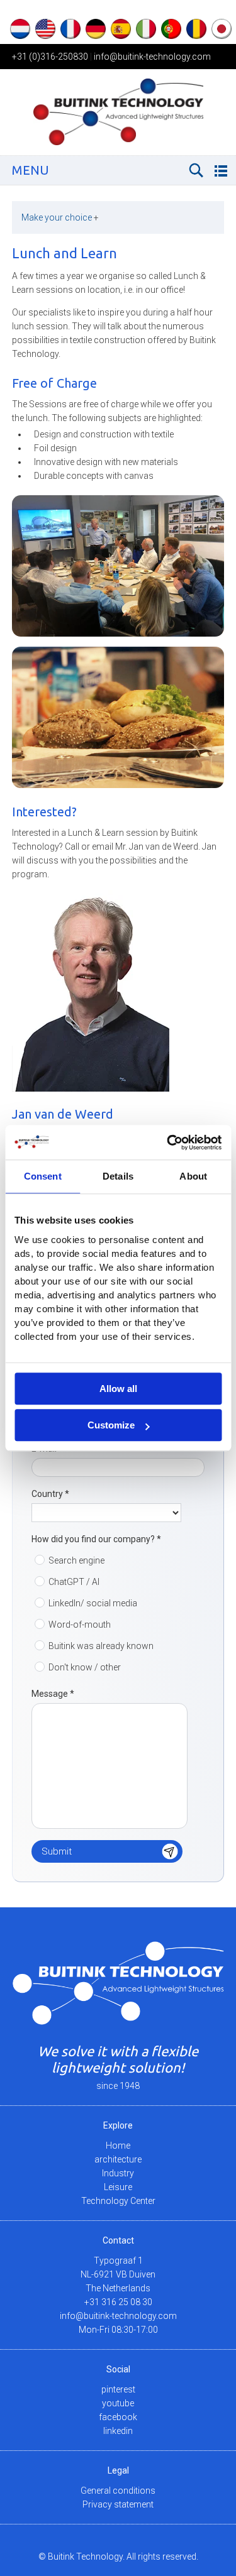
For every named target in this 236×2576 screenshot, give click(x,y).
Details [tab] (118, 1176)
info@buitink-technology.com (152, 57)
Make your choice (60, 217)
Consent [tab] (43, 1176)
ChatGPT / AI (74, 1582)
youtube (118, 2403)
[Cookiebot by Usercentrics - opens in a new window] (168, 1143)
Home (118, 2146)
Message (53, 1694)
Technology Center (118, 2201)
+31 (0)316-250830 (50, 57)
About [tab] (193, 1176)
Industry (118, 2173)
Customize (111, 1425)
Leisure (118, 2187)
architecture (118, 2159)
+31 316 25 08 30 (118, 2302)
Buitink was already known (101, 1646)
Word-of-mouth (80, 1625)
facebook (118, 2417)
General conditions (118, 2491)
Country (50, 1494)
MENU (31, 170)
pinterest (118, 2389)
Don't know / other (85, 1667)
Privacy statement (118, 2504)
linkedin (118, 2431)
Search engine (76, 1560)
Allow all (118, 1389)
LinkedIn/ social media (93, 1603)
